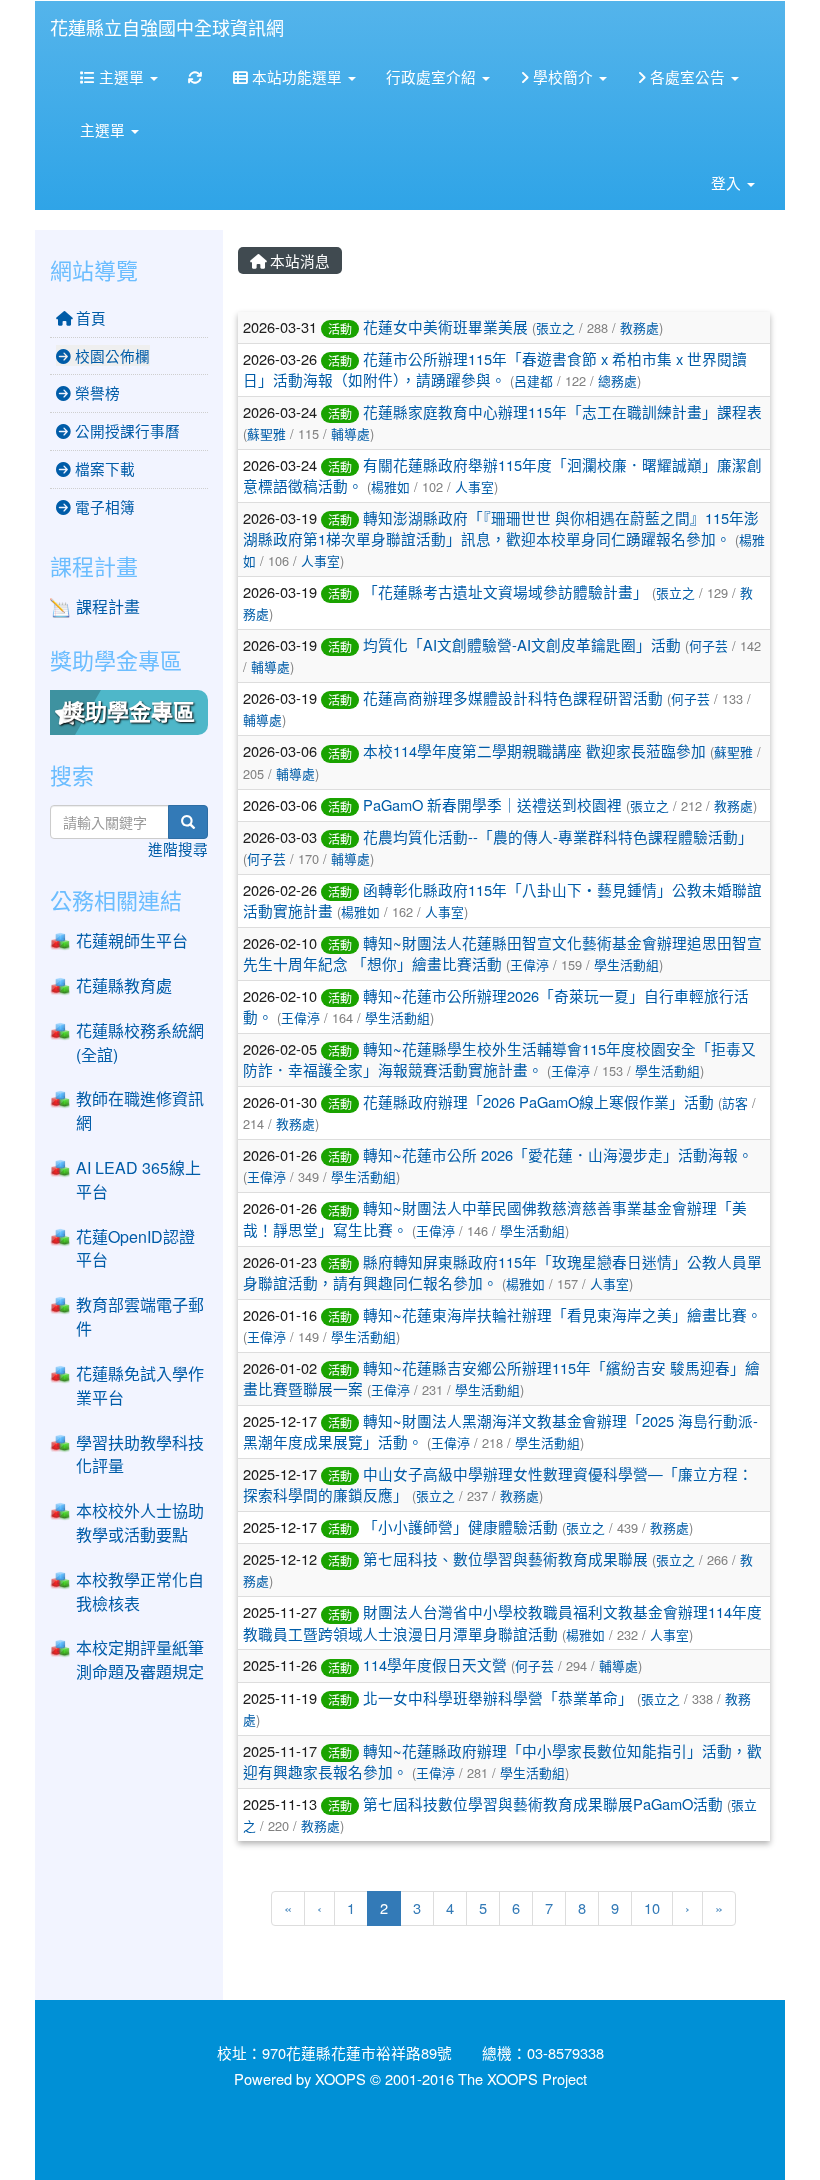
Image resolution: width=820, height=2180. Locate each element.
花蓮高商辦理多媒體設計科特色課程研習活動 (513, 697)
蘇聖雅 (266, 433)
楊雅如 (390, 486)
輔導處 (350, 433)
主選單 (121, 76)
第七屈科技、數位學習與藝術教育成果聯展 (505, 1558)
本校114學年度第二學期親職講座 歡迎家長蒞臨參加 (534, 750)
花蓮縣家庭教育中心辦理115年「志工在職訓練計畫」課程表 (562, 411)
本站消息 (298, 260)
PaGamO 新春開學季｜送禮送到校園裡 (492, 804)
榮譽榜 (95, 392)
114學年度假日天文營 (435, 1664)
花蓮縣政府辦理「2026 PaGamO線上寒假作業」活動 (538, 1101)
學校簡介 (563, 76)
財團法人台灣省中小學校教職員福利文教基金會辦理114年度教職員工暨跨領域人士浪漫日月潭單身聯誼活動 (502, 1622)
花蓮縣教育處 (124, 985)
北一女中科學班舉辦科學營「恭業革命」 (498, 1697)
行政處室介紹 (433, 76)
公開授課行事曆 (125, 430)
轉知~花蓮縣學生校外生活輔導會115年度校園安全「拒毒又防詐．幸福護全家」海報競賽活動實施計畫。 (499, 1059)
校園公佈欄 (110, 355)
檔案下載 (103, 468)
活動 (340, 328)
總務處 (617, 380)
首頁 (89, 317)
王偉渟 (529, 964)
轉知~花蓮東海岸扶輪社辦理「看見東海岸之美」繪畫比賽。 (562, 1314)
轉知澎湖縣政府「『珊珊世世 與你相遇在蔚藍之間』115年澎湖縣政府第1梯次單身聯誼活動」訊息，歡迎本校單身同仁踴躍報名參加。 (501, 528)
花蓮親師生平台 (132, 940)
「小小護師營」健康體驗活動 (460, 1526)
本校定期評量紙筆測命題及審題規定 (140, 1659)
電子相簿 (103, 506)
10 (652, 1907)
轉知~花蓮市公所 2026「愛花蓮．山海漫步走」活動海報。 (558, 1154)
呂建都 (533, 380)
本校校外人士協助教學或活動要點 (140, 1522)
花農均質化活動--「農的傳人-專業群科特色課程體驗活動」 (558, 836)
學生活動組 (626, 964)
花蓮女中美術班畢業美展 (445, 326)
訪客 (735, 1102)
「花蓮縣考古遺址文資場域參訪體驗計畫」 (505, 591)
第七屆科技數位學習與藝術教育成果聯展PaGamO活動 (543, 1803)
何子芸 (708, 645)
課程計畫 (108, 606)
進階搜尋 (178, 848)
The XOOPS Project (522, 2078)
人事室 (474, 486)
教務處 (639, 327)
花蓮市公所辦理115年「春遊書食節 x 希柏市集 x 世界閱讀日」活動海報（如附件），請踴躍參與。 (495, 369)
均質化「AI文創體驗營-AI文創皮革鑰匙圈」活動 (522, 644)
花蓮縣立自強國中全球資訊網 (167, 27)
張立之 (555, 327)
